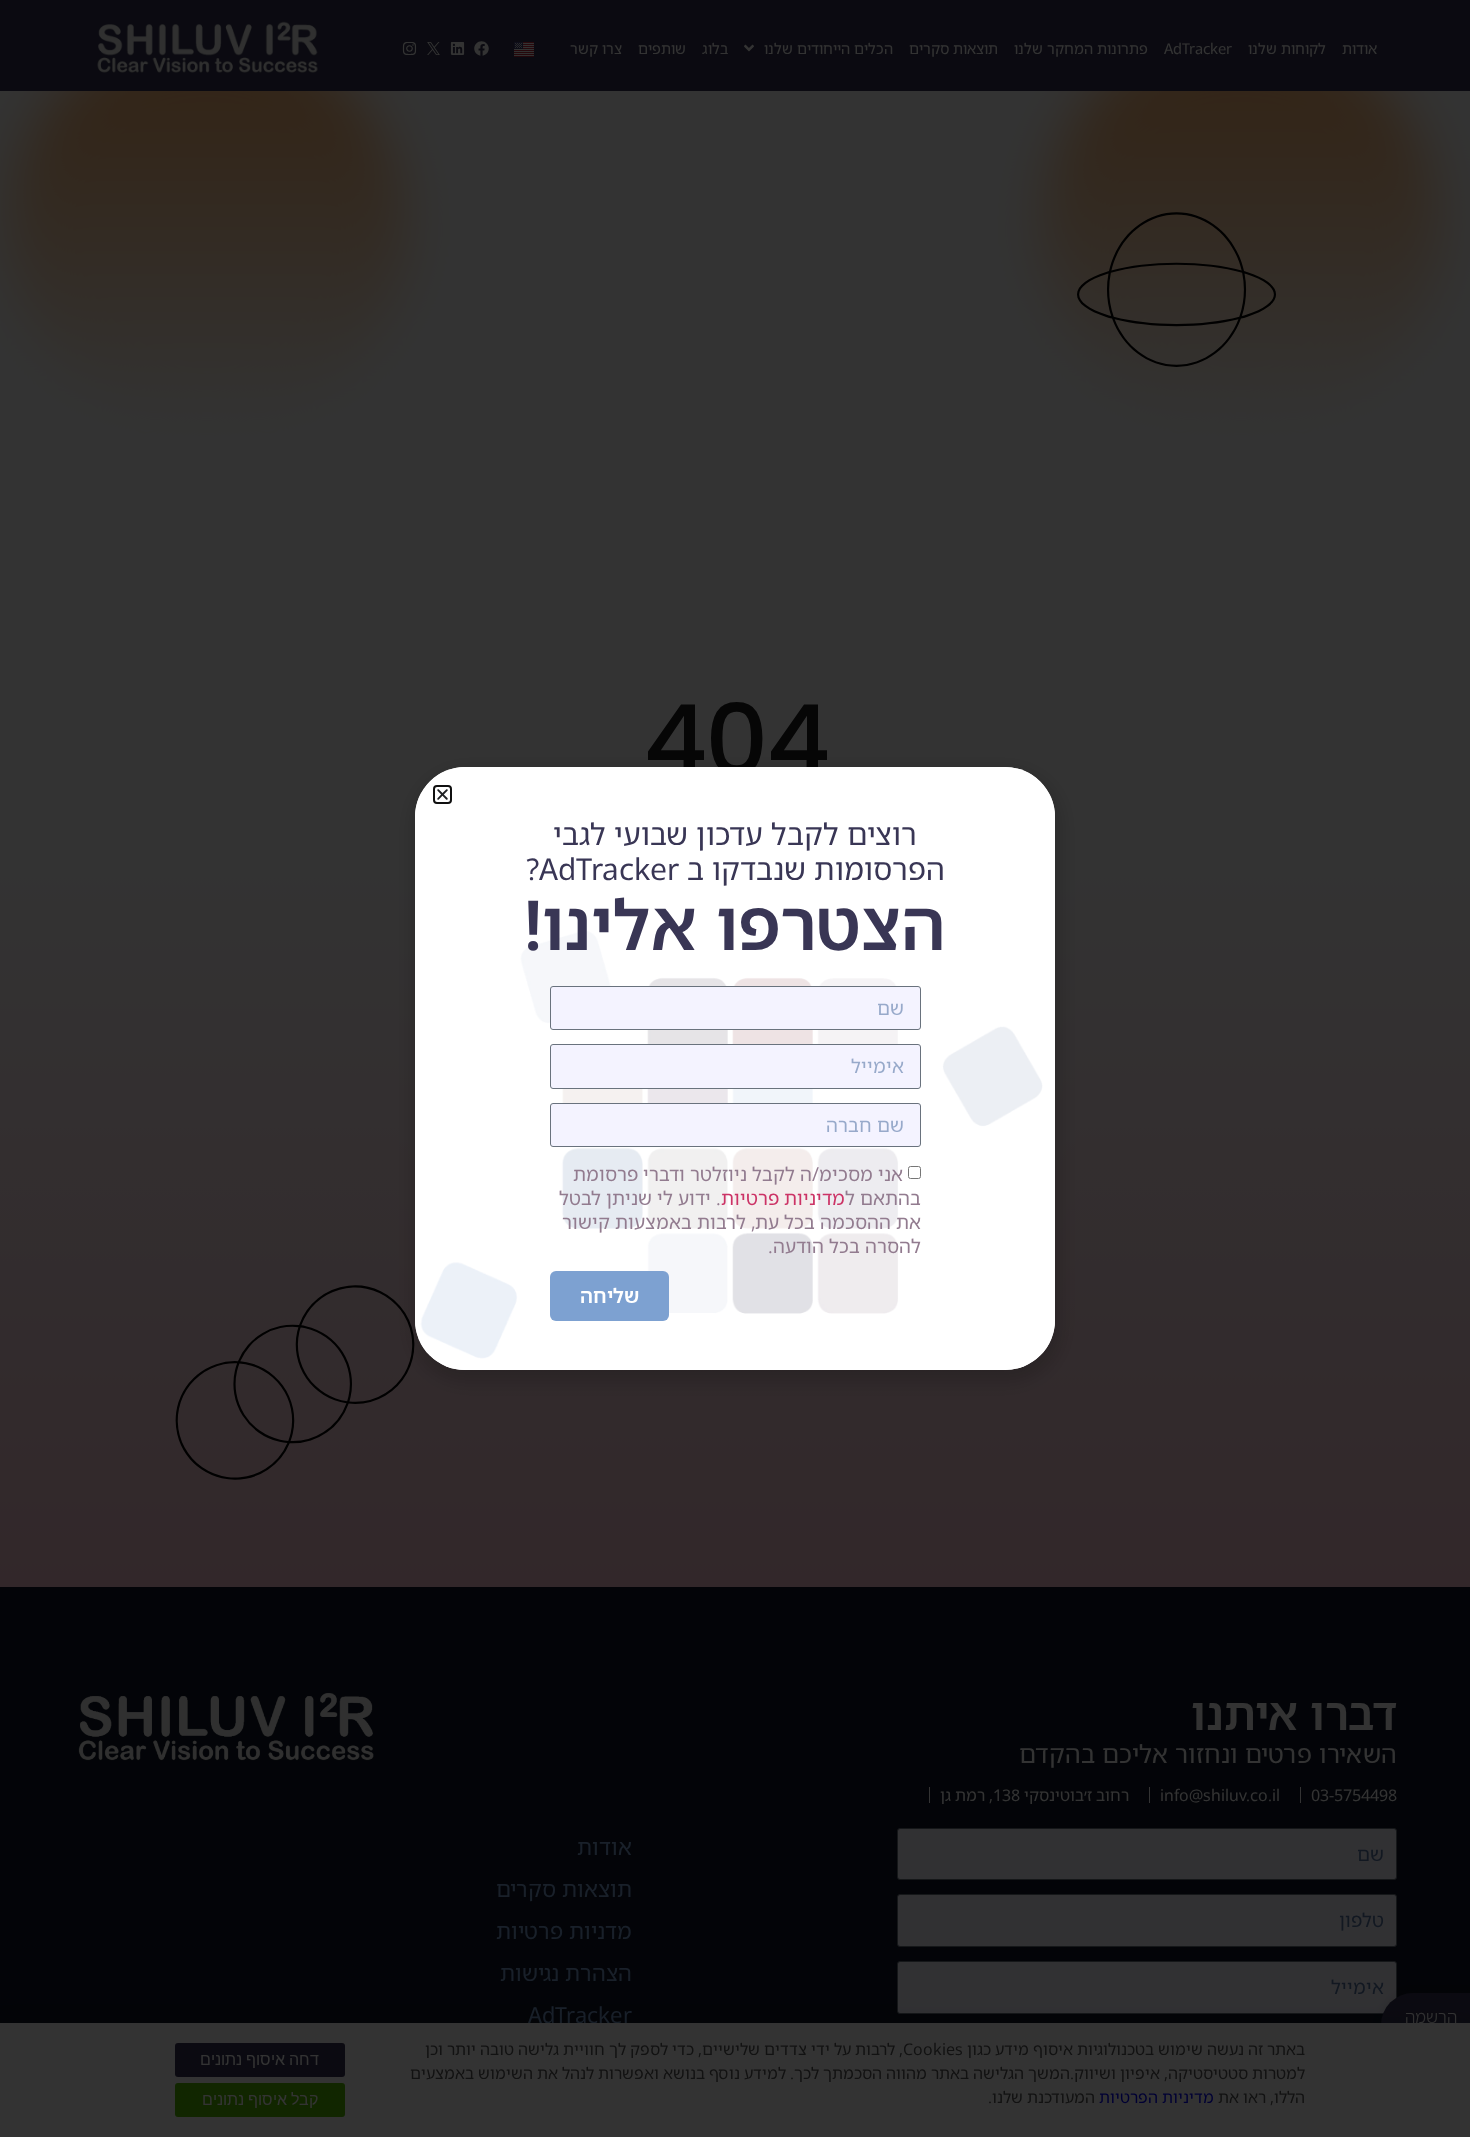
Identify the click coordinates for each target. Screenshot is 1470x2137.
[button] (442, 794)
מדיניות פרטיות (783, 1199)
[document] (735, 1068)
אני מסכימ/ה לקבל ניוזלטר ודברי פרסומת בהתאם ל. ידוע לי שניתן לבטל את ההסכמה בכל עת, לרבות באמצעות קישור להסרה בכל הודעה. (740, 1211)
